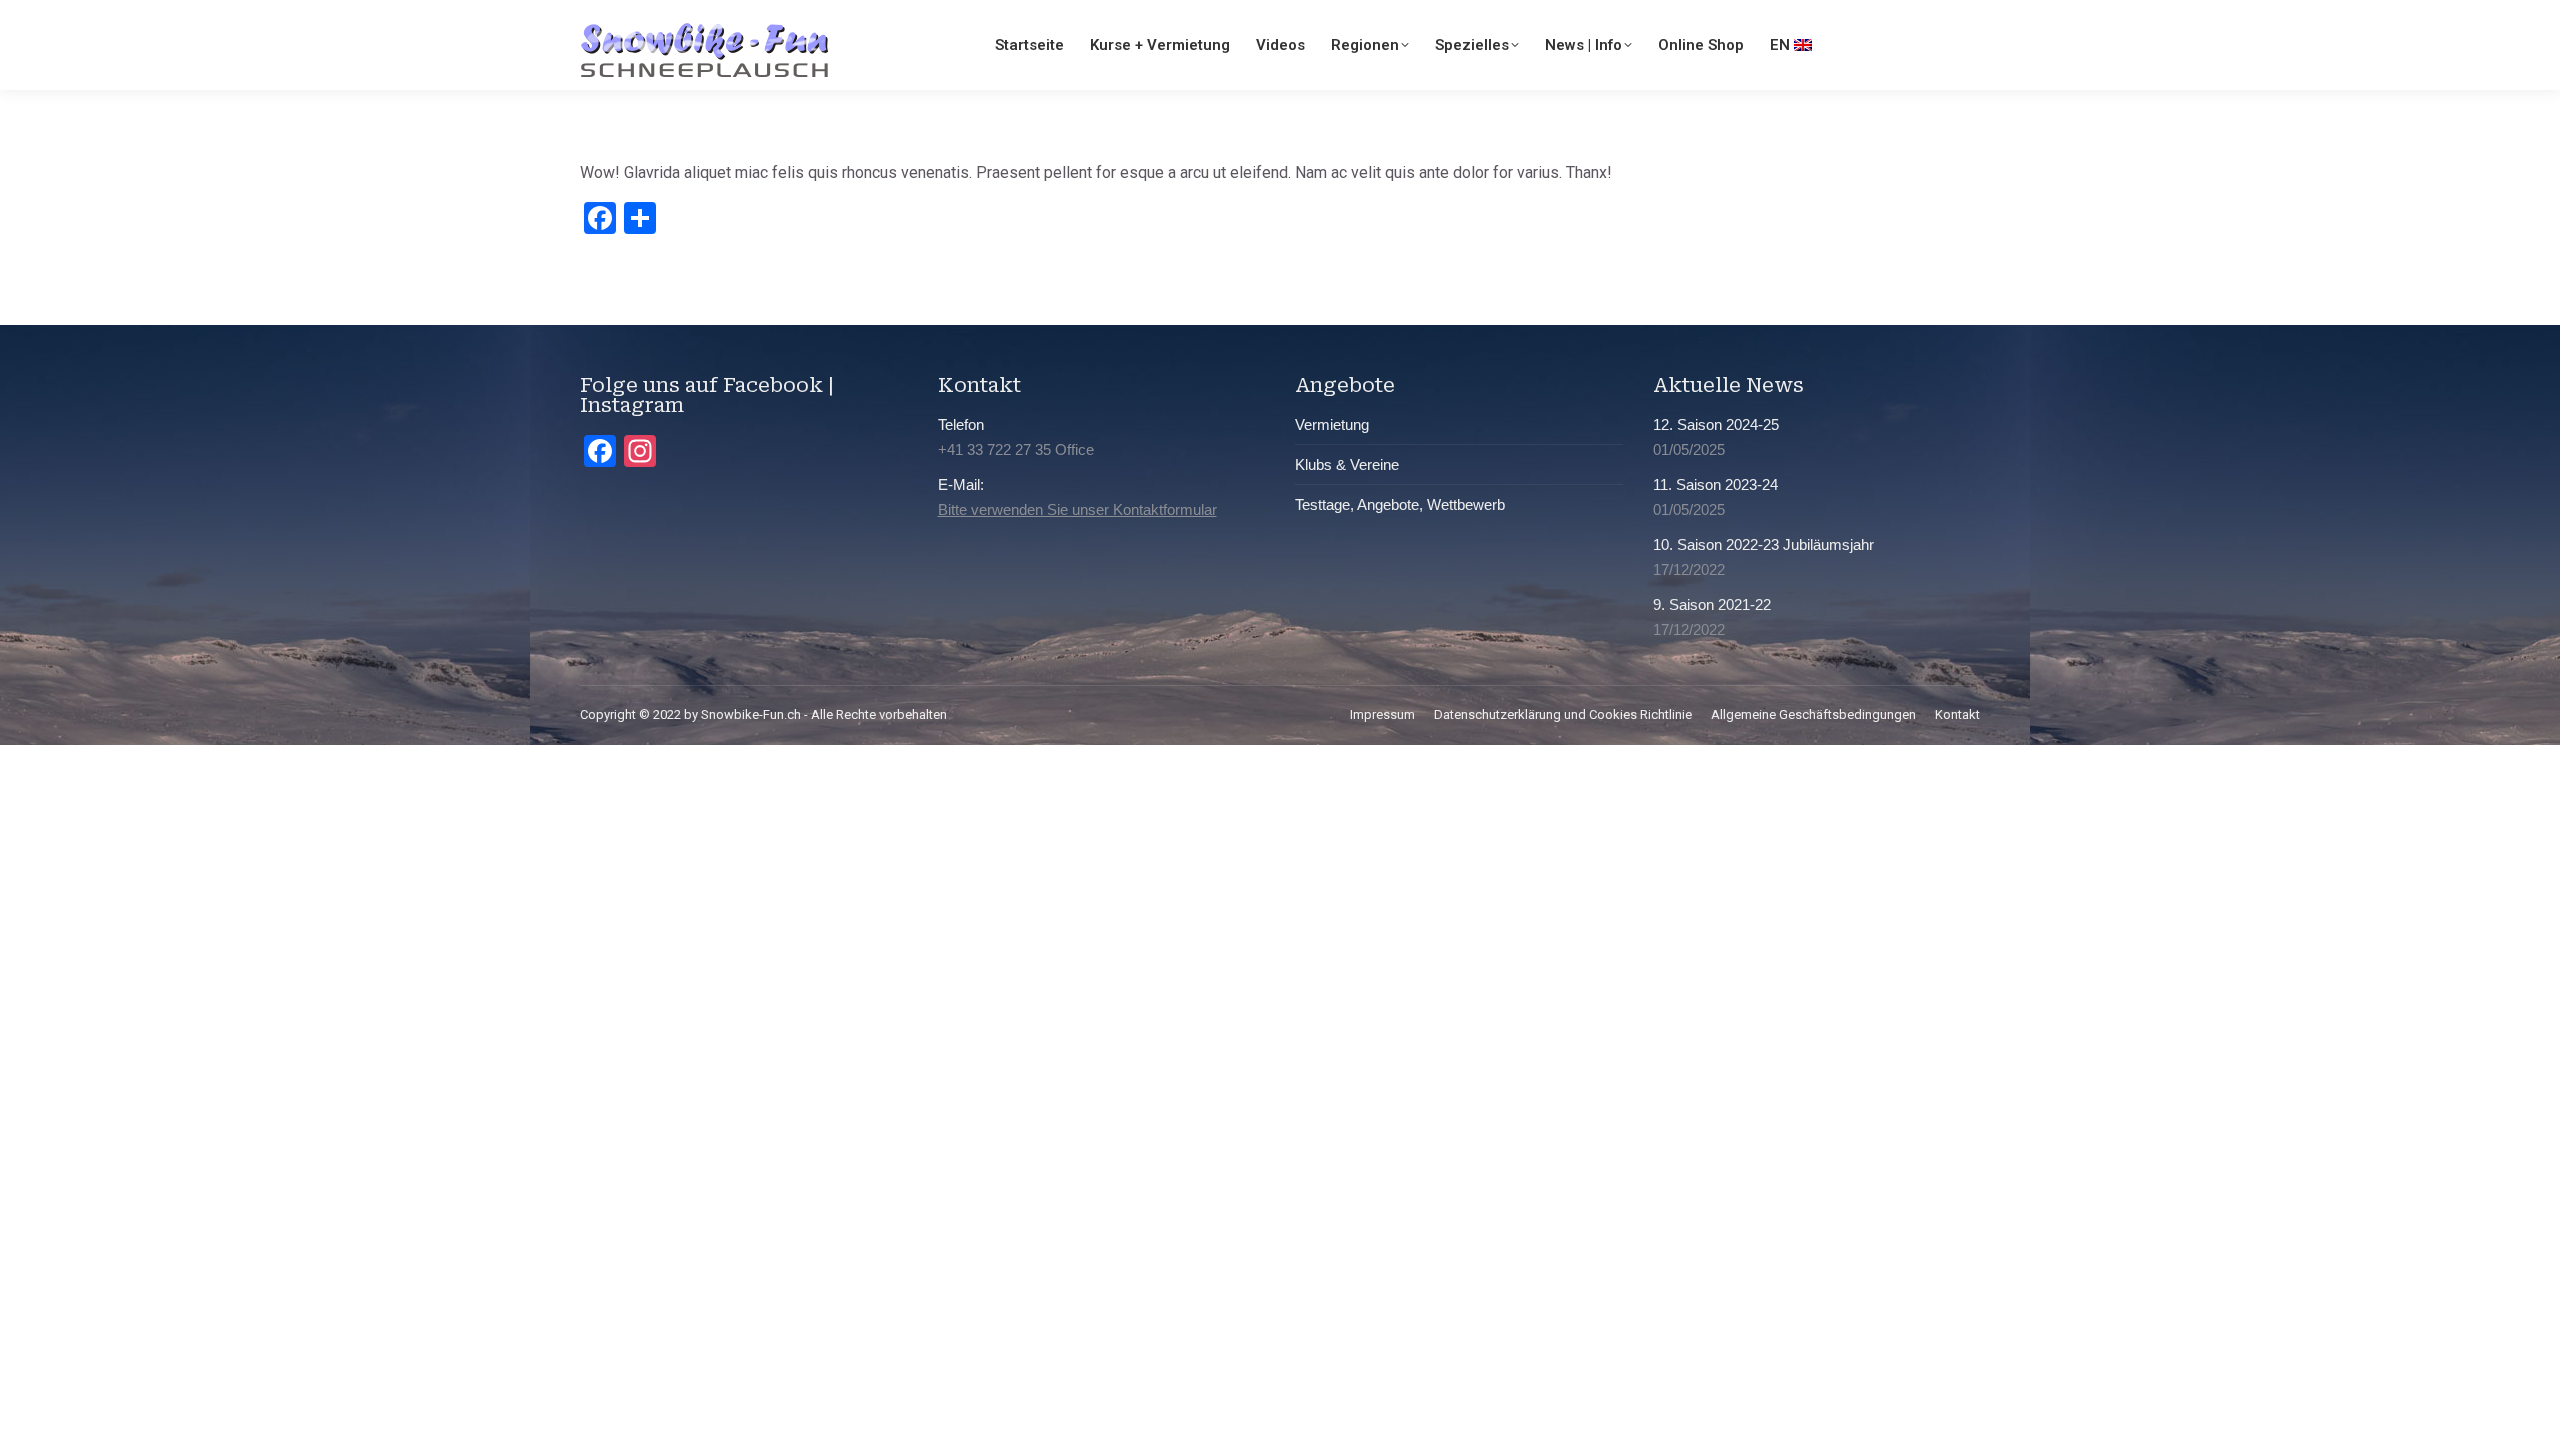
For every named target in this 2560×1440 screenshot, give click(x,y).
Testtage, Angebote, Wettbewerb (1400, 504)
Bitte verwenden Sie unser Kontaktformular (1077, 509)
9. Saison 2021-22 (1712, 604)
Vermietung (1332, 424)
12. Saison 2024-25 (1716, 424)
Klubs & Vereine (1347, 464)
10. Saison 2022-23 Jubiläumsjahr (1763, 544)
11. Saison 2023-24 (1715, 484)
